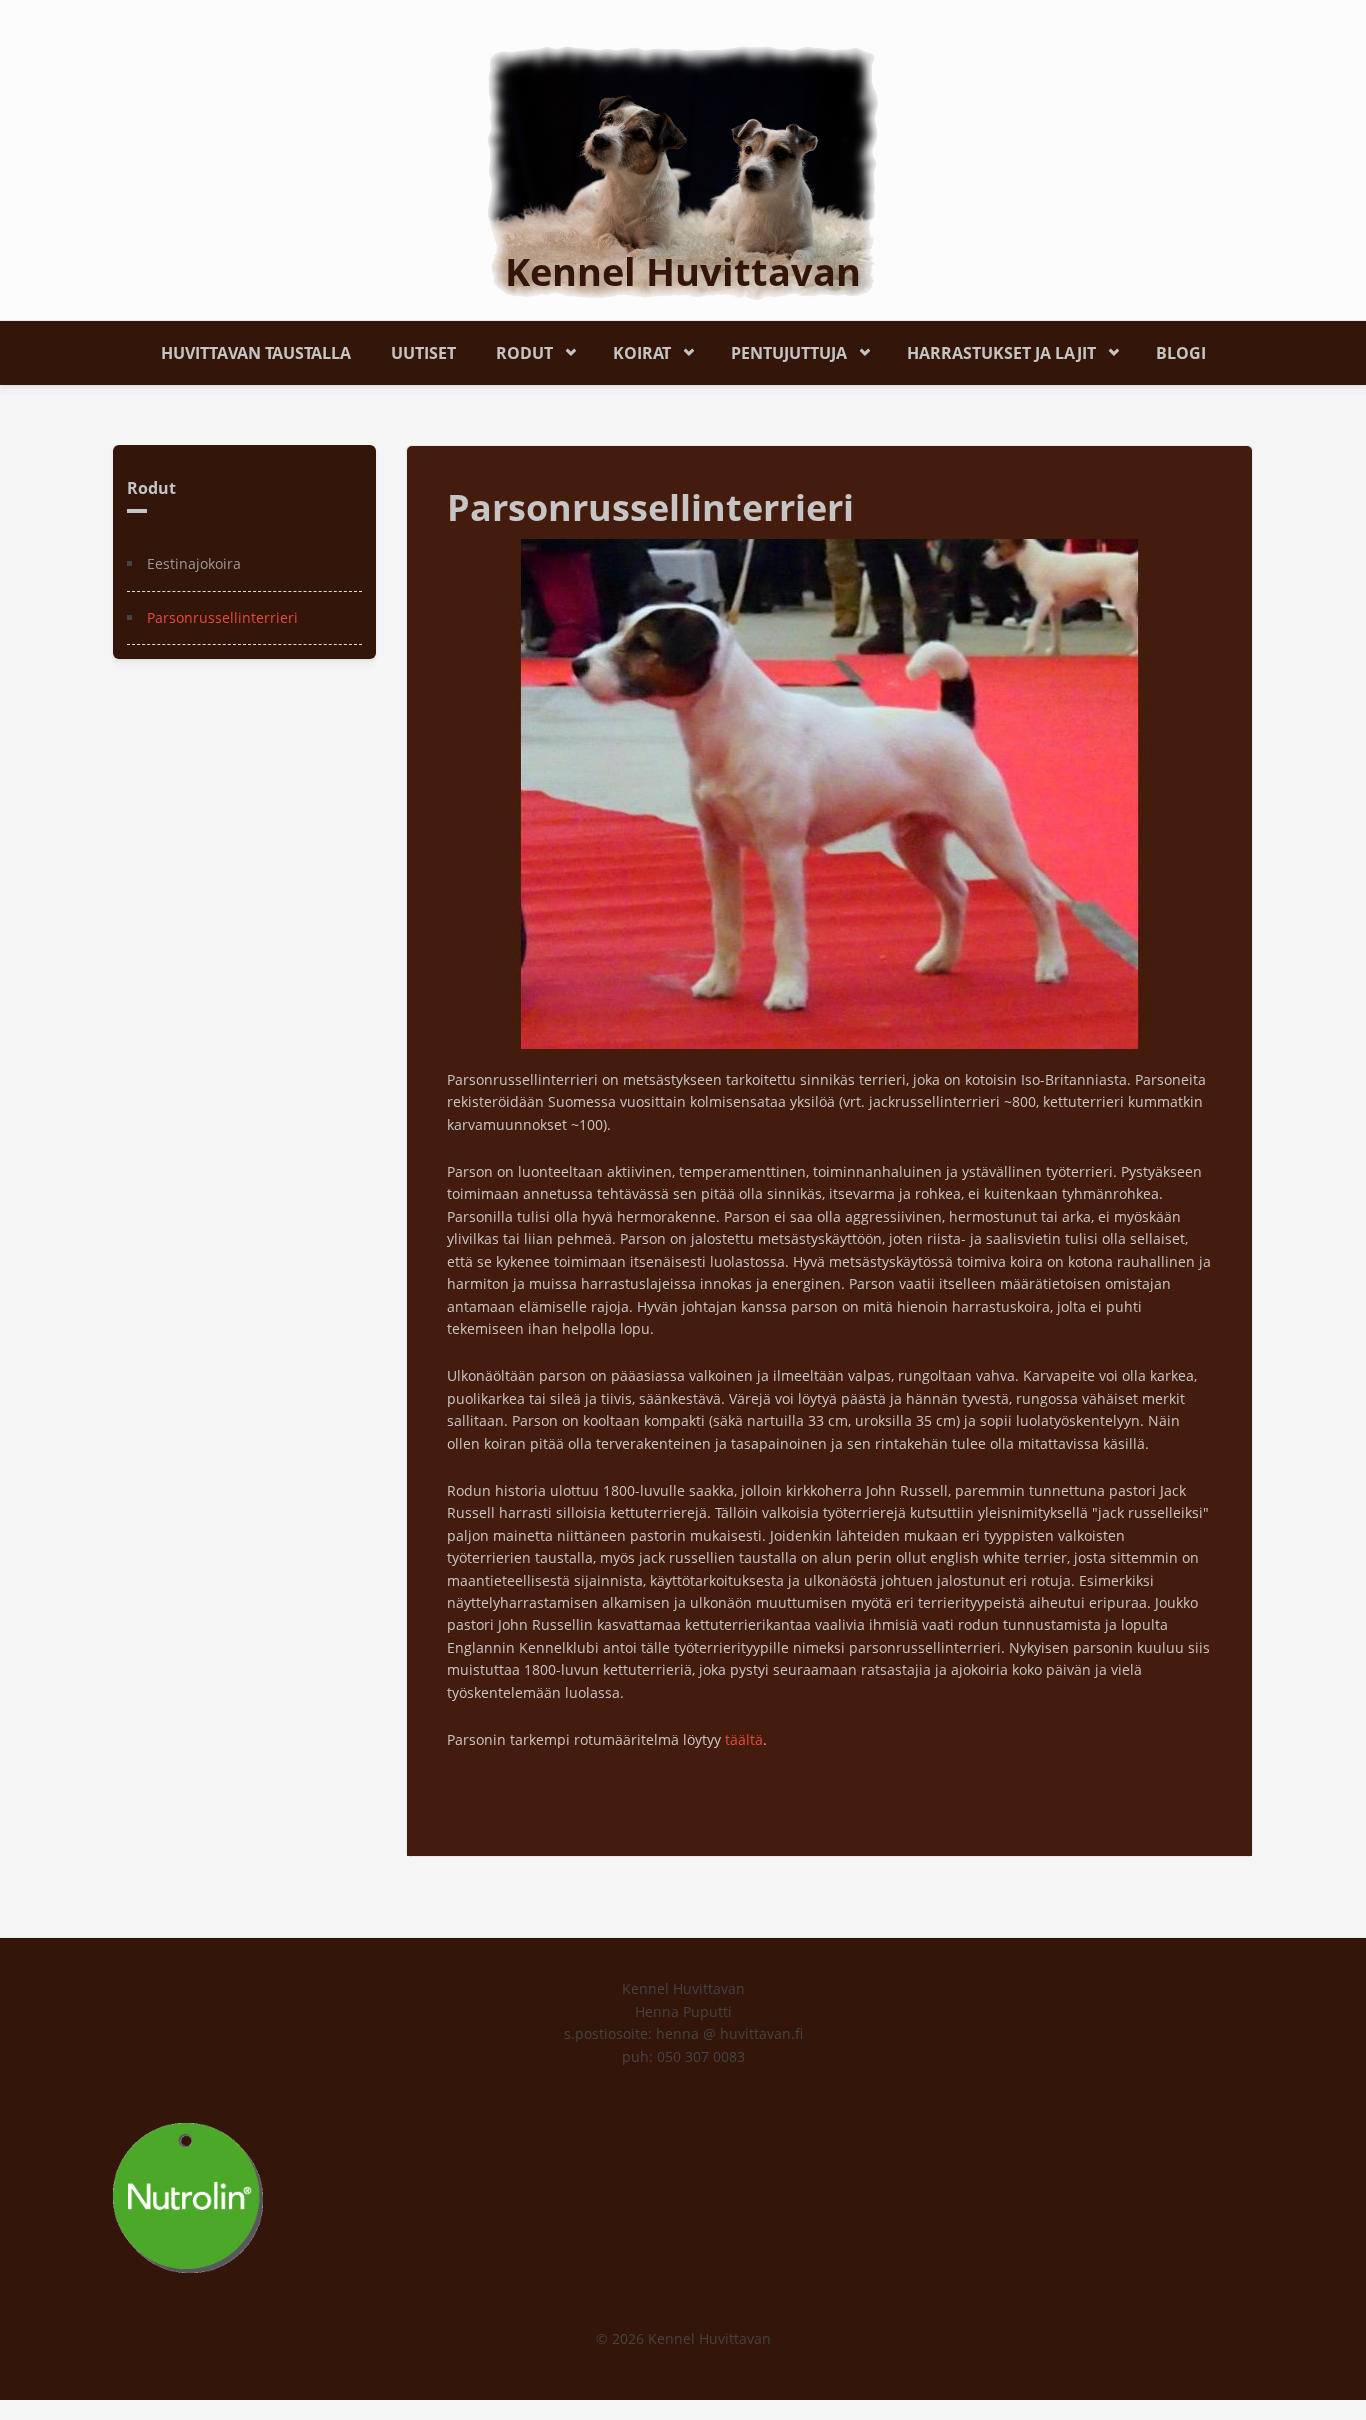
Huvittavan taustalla (256, 353)
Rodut (514, 349)
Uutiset (423, 353)
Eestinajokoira (194, 563)
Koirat (632, 349)
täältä (744, 1739)
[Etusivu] (683, 171)
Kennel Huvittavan (683, 271)
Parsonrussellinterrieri (222, 617)
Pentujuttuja (779, 349)
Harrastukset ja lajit (991, 349)
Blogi (1181, 353)
